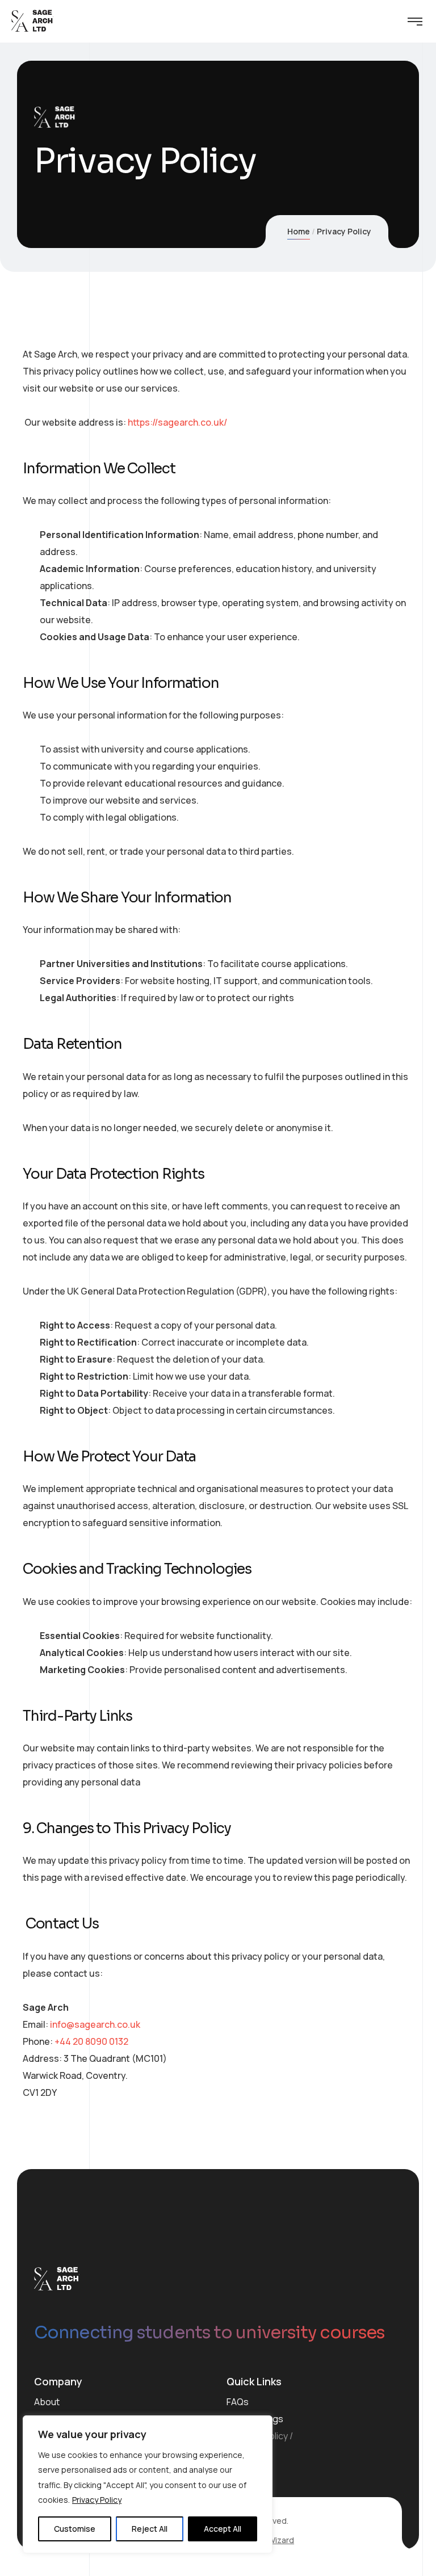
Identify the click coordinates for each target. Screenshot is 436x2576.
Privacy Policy (97, 2500)
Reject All (150, 2529)
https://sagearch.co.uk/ (177, 422)
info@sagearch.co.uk (95, 2024)
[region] (148, 2484)
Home (299, 231)
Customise (75, 2529)
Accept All (223, 2529)
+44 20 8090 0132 (91, 2041)
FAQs (238, 2402)
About (47, 2402)
